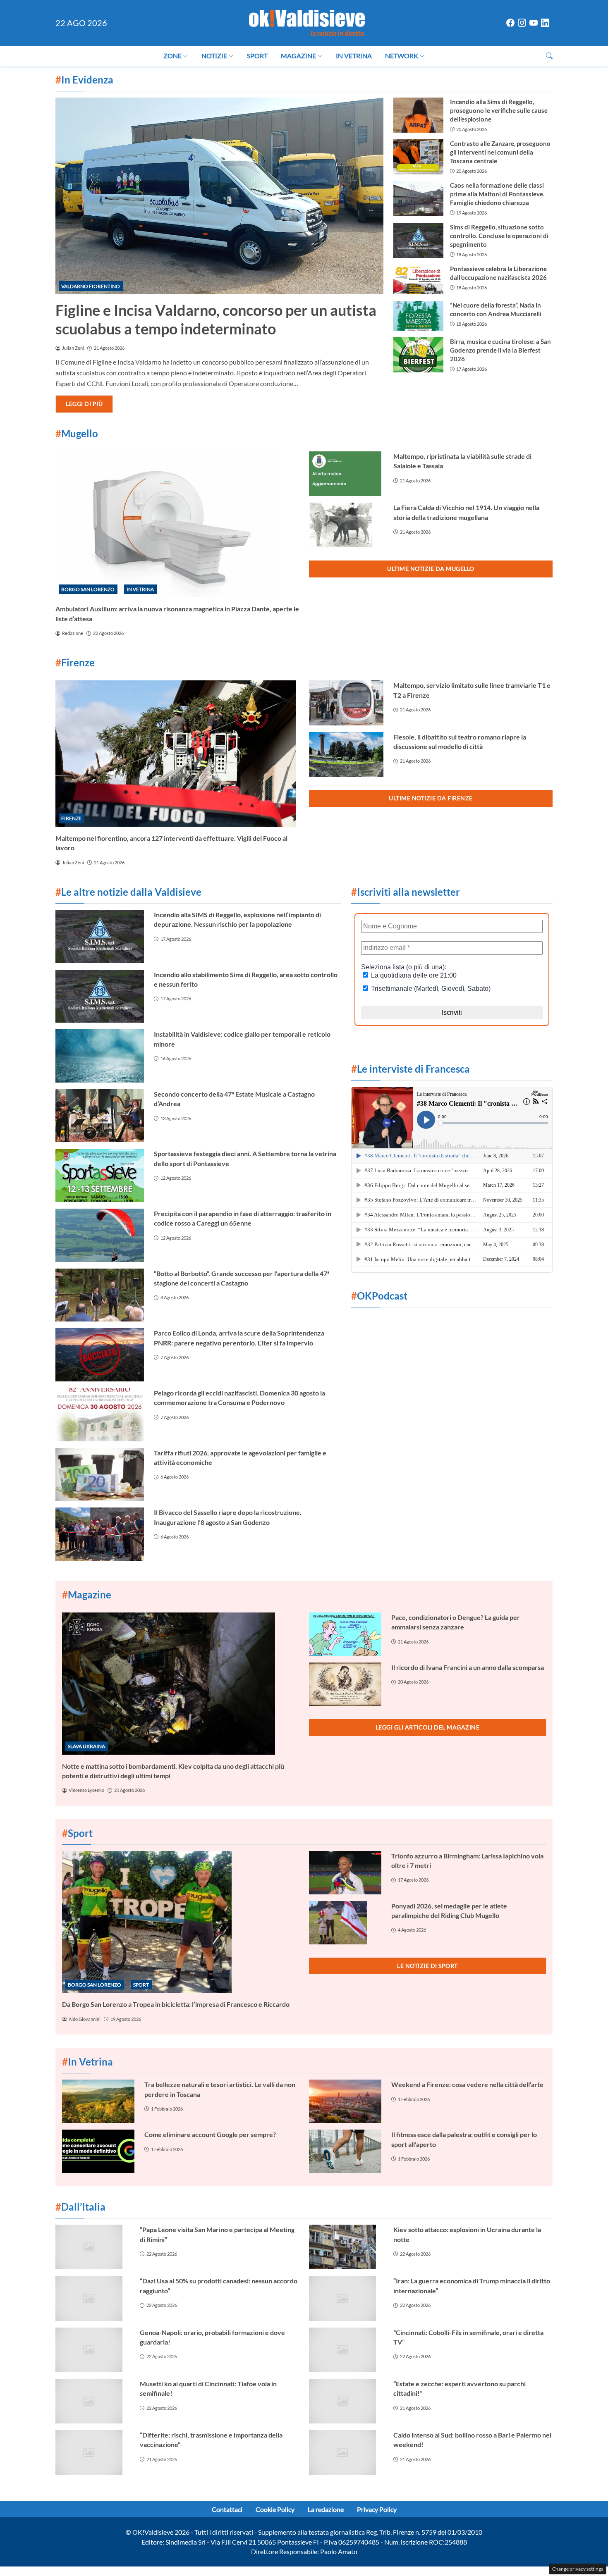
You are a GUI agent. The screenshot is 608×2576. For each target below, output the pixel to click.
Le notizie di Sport (427, 1966)
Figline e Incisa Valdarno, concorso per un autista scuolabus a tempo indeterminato (216, 319)
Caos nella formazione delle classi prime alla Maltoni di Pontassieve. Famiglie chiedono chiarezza (497, 194)
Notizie (214, 56)
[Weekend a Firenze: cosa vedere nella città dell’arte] (345, 2101)
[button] (549, 56)
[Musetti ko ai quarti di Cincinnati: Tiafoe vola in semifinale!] (93, 2401)
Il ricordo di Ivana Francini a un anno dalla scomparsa (468, 1667)
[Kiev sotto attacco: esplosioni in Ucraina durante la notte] (346, 2247)
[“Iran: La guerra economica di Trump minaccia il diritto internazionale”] (346, 2298)
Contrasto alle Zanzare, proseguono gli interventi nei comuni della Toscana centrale (500, 152)
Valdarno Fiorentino (91, 286)
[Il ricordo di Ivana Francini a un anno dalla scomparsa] (345, 1684)
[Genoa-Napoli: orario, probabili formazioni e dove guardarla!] (93, 2350)
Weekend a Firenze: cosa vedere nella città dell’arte (467, 2084)
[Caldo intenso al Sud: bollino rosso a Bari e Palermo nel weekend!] (346, 2452)
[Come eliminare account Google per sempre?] (98, 2151)
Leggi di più (84, 404)
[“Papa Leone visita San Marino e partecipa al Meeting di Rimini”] (93, 2247)
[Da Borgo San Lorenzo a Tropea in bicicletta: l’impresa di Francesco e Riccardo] (181, 1922)
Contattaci (227, 2509)
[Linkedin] (545, 23)
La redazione (326, 2509)
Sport (257, 56)
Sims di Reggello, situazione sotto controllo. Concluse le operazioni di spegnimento (499, 236)
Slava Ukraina (86, 1746)
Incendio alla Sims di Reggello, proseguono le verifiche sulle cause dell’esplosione (499, 110)
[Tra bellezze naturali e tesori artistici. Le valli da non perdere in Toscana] (98, 2101)
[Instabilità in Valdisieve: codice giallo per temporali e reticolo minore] (100, 1056)
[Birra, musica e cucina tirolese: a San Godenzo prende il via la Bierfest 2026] (418, 355)
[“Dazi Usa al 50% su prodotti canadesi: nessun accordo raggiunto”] (93, 2298)
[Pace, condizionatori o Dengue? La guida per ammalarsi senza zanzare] (345, 1634)
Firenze (71, 818)
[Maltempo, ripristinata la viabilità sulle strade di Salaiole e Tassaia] (346, 474)
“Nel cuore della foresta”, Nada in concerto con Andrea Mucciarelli (496, 309)
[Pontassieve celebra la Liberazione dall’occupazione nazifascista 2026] (418, 279)
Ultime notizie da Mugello (431, 569)
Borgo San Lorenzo (88, 589)
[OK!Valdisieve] (307, 22)
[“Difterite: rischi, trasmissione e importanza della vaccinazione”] (93, 2452)
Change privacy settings (578, 2569)
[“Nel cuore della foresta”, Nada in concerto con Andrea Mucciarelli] (418, 316)
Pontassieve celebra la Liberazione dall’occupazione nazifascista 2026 (498, 273)
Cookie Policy (275, 2509)
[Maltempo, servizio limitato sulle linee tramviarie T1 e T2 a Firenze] (346, 703)
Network (402, 56)
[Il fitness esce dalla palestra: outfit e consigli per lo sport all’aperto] (345, 2151)
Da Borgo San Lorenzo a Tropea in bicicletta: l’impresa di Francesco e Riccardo (176, 2004)
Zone (172, 56)
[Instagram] (522, 23)
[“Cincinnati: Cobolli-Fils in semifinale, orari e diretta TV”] (346, 2350)
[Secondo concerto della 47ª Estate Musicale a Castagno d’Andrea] (100, 1116)
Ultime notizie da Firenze (431, 798)
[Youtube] (534, 23)
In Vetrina (354, 56)
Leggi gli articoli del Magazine (428, 1727)
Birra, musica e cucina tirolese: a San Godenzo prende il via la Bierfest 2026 (500, 350)
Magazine (298, 56)
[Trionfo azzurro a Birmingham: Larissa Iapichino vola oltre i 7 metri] (345, 1873)
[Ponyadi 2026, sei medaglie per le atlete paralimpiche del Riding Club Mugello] (345, 1923)
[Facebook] (510, 23)
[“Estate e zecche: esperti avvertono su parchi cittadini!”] (346, 2401)
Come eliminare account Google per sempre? (210, 2134)
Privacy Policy (377, 2509)
